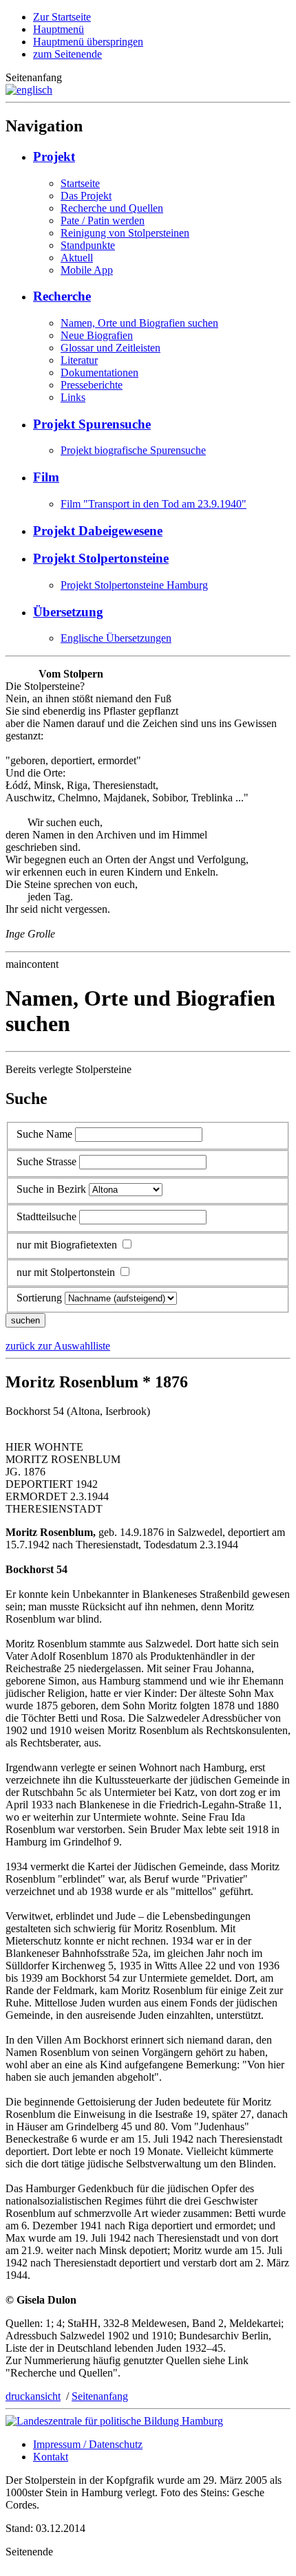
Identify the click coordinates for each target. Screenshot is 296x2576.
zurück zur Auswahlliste (58, 1346)
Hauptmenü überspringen (88, 42)
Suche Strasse (46, 1161)
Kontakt (51, 2457)
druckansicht (33, 2396)
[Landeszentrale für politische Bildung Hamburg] (114, 2421)
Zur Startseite (62, 17)
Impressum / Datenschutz (88, 2444)
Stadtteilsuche (46, 1216)
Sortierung (39, 1298)
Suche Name (44, 1134)
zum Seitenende (67, 54)
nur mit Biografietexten (67, 1245)
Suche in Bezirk (51, 1189)
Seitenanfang (100, 2396)
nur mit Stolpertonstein (66, 1272)
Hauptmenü (59, 29)
